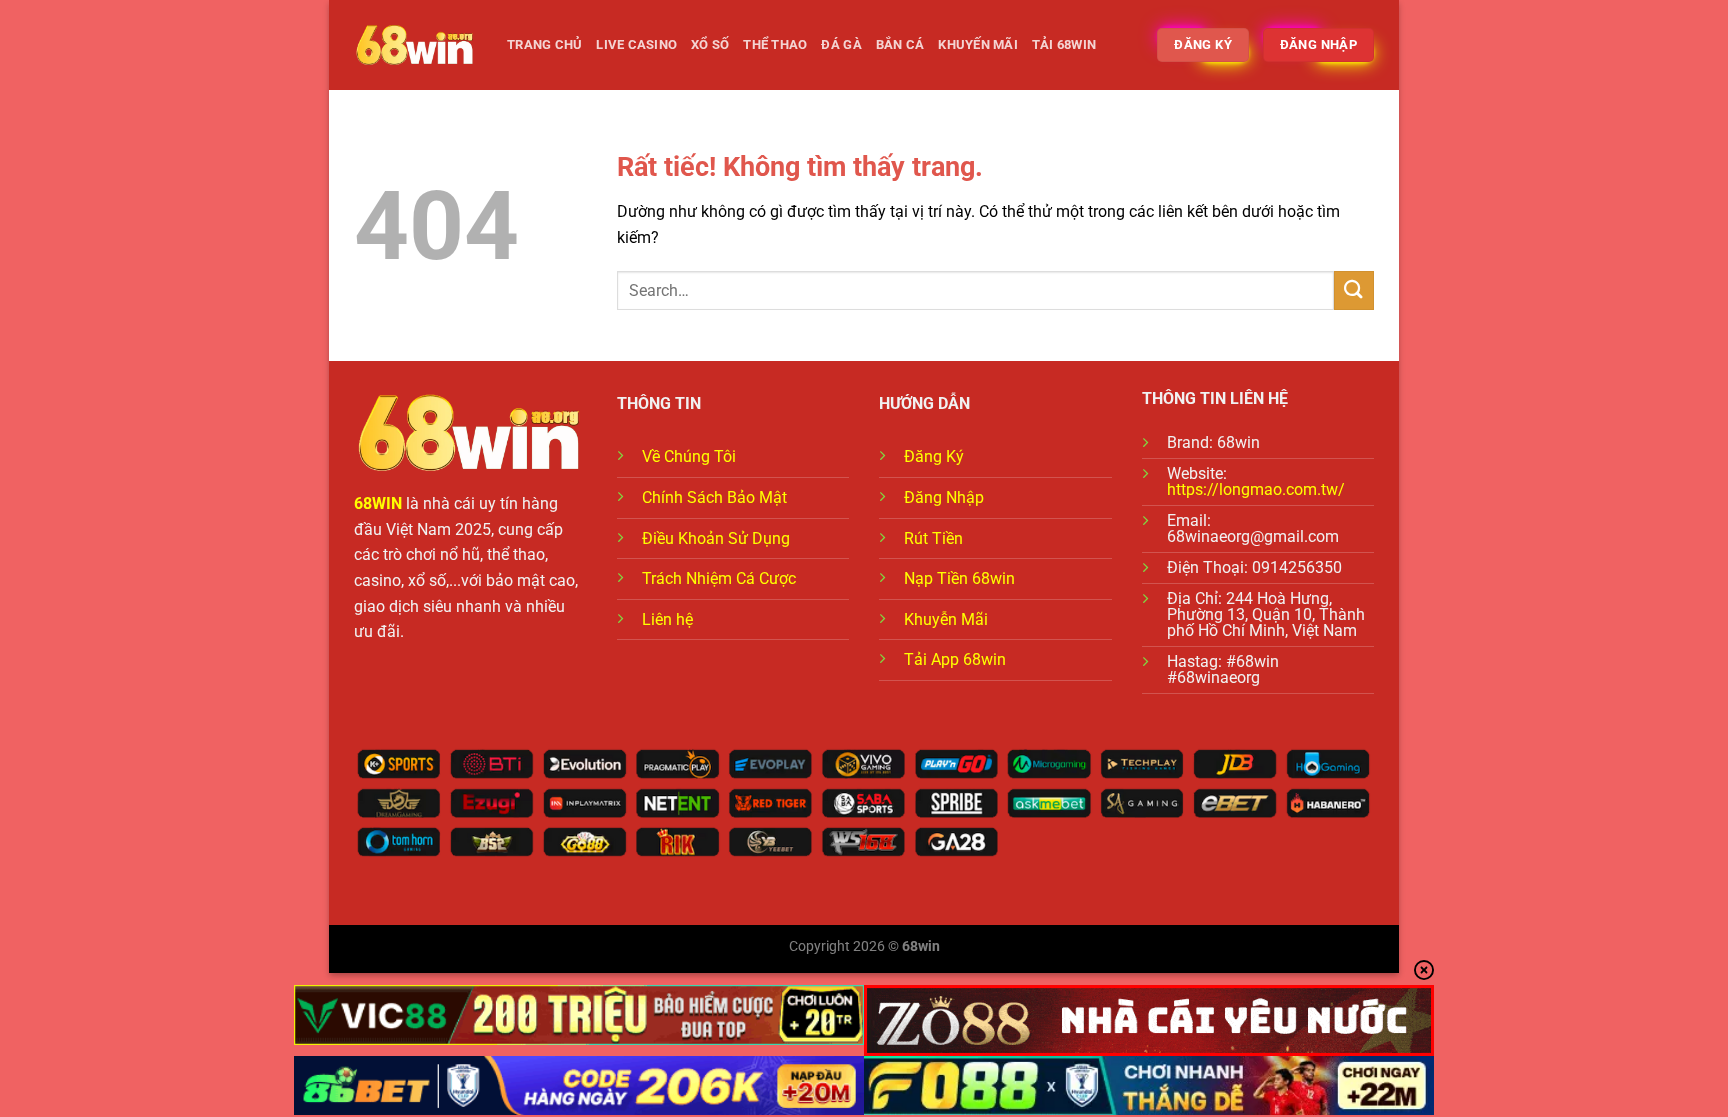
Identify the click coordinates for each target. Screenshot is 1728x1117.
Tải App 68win (955, 659)
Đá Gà (841, 44)
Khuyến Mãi (978, 44)
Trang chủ (544, 44)
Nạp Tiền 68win (959, 578)
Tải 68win (1064, 44)
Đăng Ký (934, 456)
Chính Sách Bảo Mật (714, 497)
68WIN (378, 503)
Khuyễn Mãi (946, 619)
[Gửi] (1354, 290)
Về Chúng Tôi (689, 456)
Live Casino (636, 44)
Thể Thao (775, 44)
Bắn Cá (900, 44)
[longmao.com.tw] (415, 45)
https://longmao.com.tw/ (1256, 489)
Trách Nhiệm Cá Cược (719, 578)
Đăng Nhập (944, 497)
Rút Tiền (933, 538)
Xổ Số (710, 44)
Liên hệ (667, 619)
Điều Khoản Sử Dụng (716, 538)
